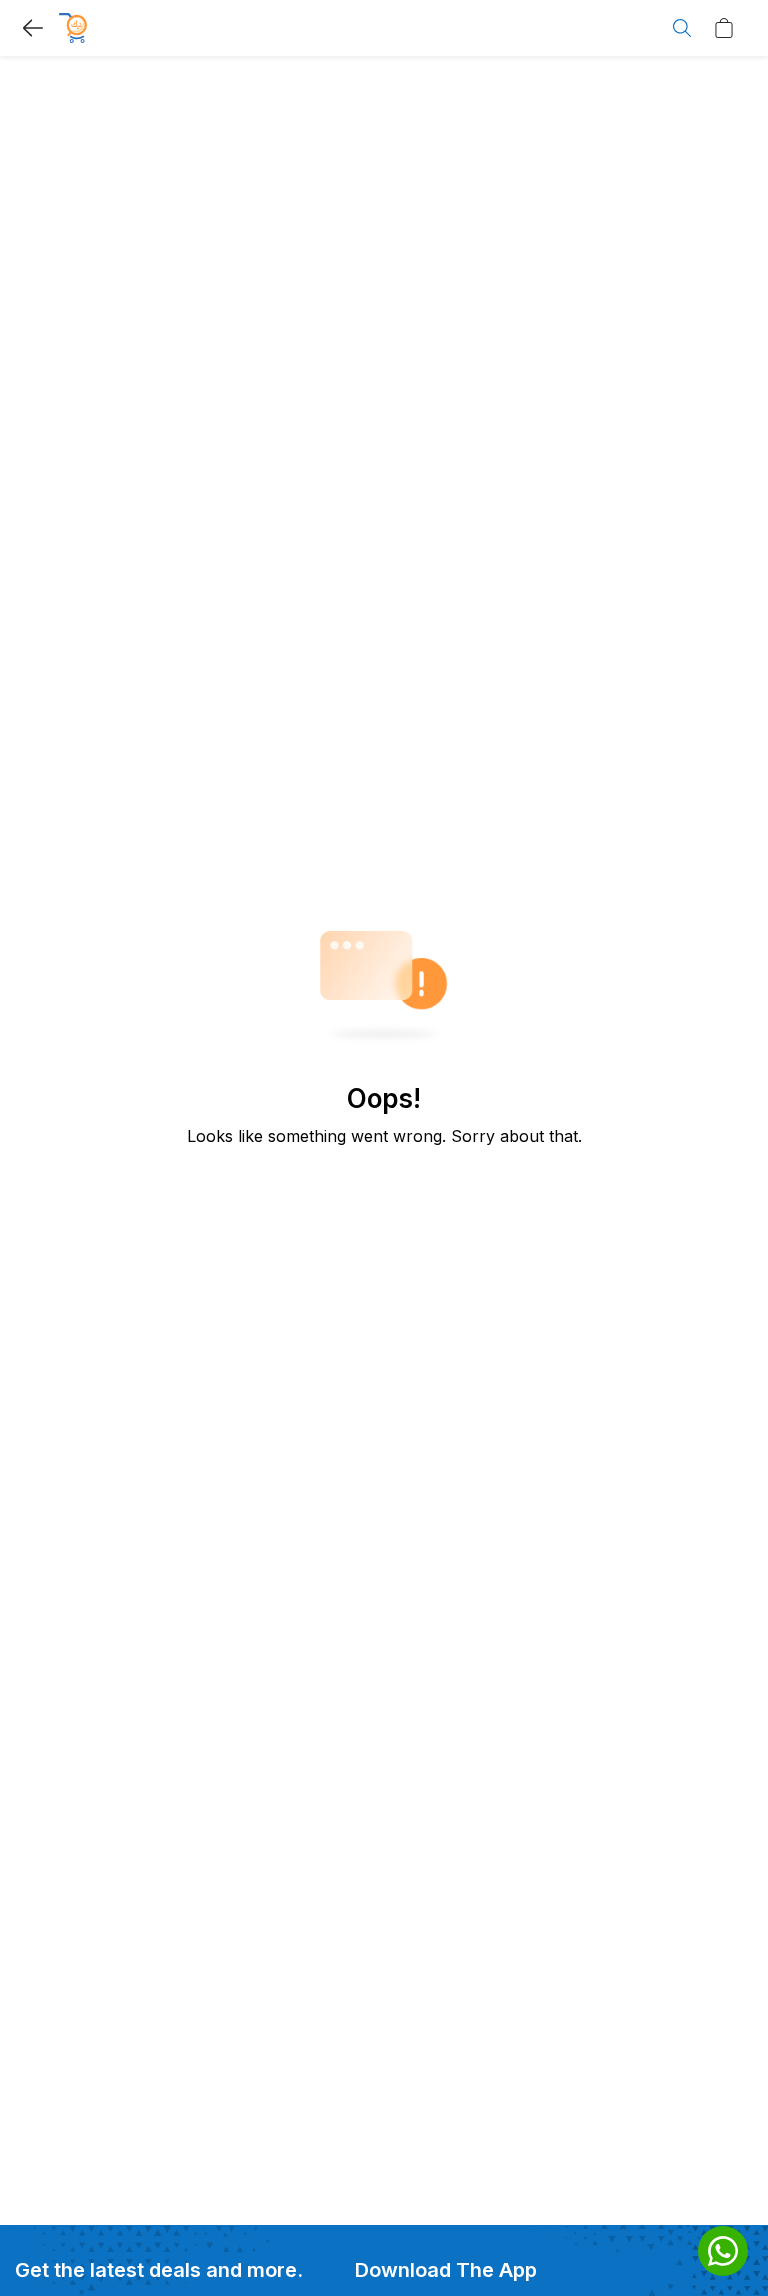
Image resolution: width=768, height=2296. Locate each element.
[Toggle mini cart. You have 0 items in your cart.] (729, 28)
